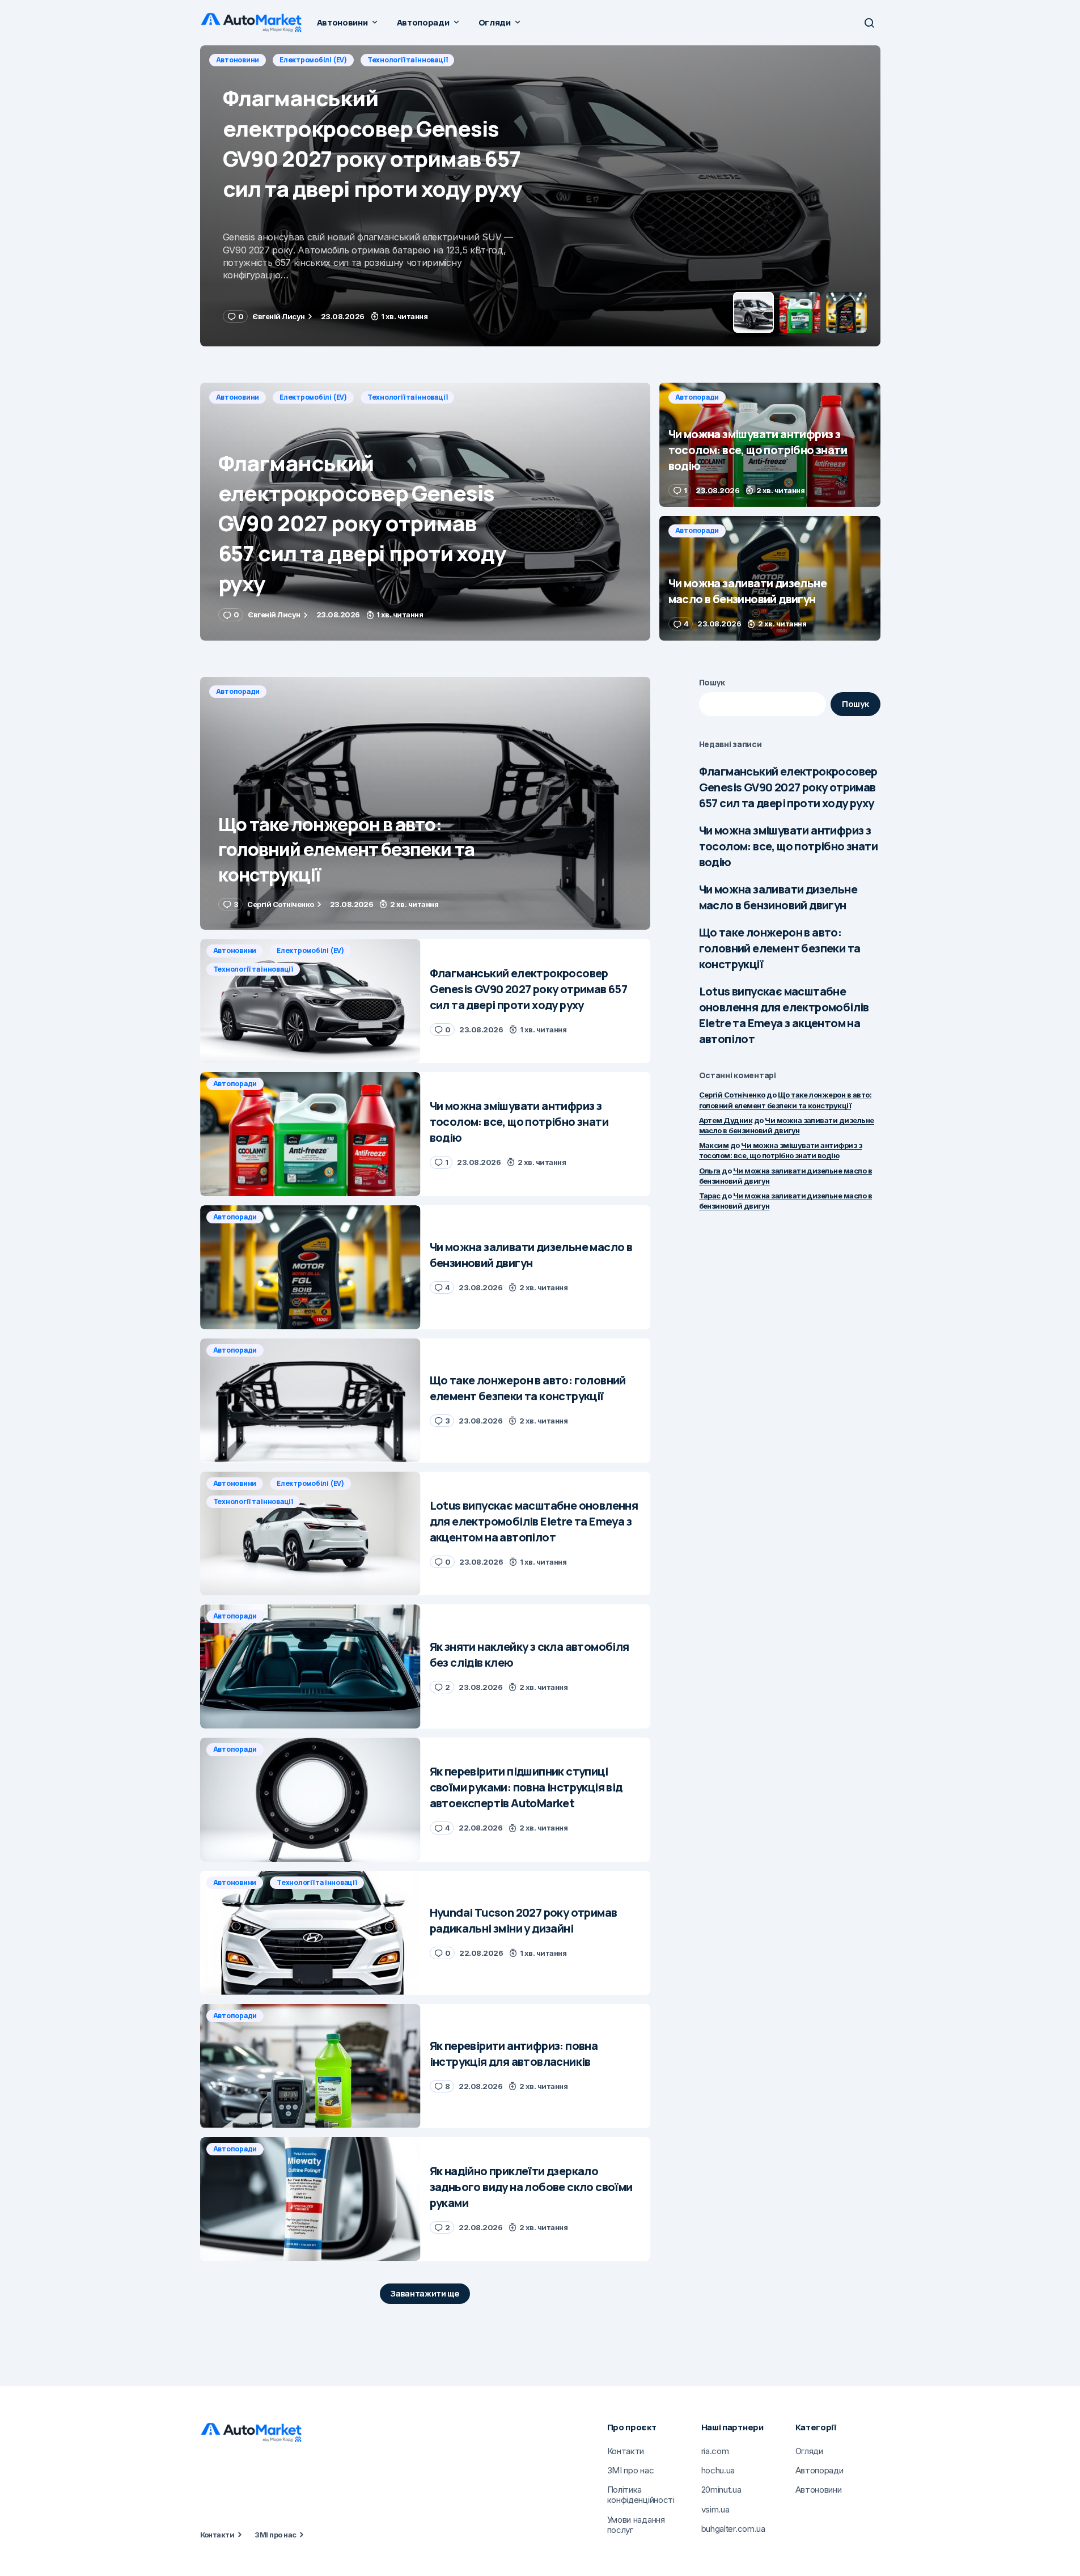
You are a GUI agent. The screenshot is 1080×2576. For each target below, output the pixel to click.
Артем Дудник (726, 1120)
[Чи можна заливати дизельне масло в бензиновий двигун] (770, 578)
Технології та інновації (407, 397)
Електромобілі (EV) (313, 397)
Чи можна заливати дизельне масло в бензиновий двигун (778, 897)
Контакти (217, 2535)
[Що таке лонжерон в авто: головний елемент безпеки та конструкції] (425, 804)
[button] (869, 23)
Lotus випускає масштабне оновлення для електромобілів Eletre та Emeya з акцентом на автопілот (784, 1015)
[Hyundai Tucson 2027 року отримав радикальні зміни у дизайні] (310, 1933)
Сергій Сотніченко (732, 1095)
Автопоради (238, 60)
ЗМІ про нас (275, 2535)
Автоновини (238, 397)
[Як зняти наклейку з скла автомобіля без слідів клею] (310, 1666)
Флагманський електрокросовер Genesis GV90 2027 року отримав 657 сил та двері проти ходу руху (788, 787)
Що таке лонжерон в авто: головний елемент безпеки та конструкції (780, 948)
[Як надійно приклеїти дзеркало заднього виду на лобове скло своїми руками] (310, 2199)
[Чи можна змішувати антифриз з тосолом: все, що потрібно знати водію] (540, 196)
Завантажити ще (425, 2293)
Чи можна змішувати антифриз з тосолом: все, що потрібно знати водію (788, 846)
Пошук (712, 682)
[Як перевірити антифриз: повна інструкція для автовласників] (310, 2066)
